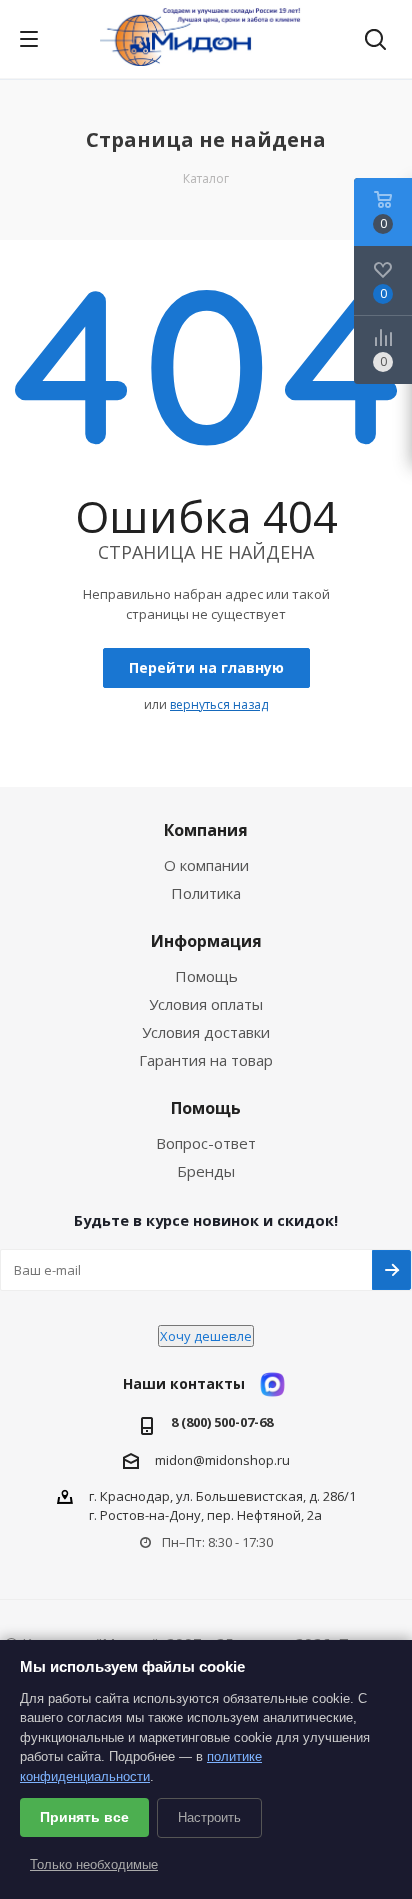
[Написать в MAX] (272, 1384)
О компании (206, 865)
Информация (206, 941)
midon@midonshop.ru (222, 1460)
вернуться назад (219, 704)
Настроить (209, 1817)
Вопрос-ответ (206, 1143)
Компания (206, 830)
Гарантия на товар (206, 1060)
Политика (206, 893)
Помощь (206, 976)
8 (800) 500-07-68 (222, 1422)
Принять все (84, 1817)
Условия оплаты (206, 1004)
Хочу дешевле (206, 1336)
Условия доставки (206, 1032)
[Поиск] (375, 41)
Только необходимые (94, 1864)
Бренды (206, 1171)
